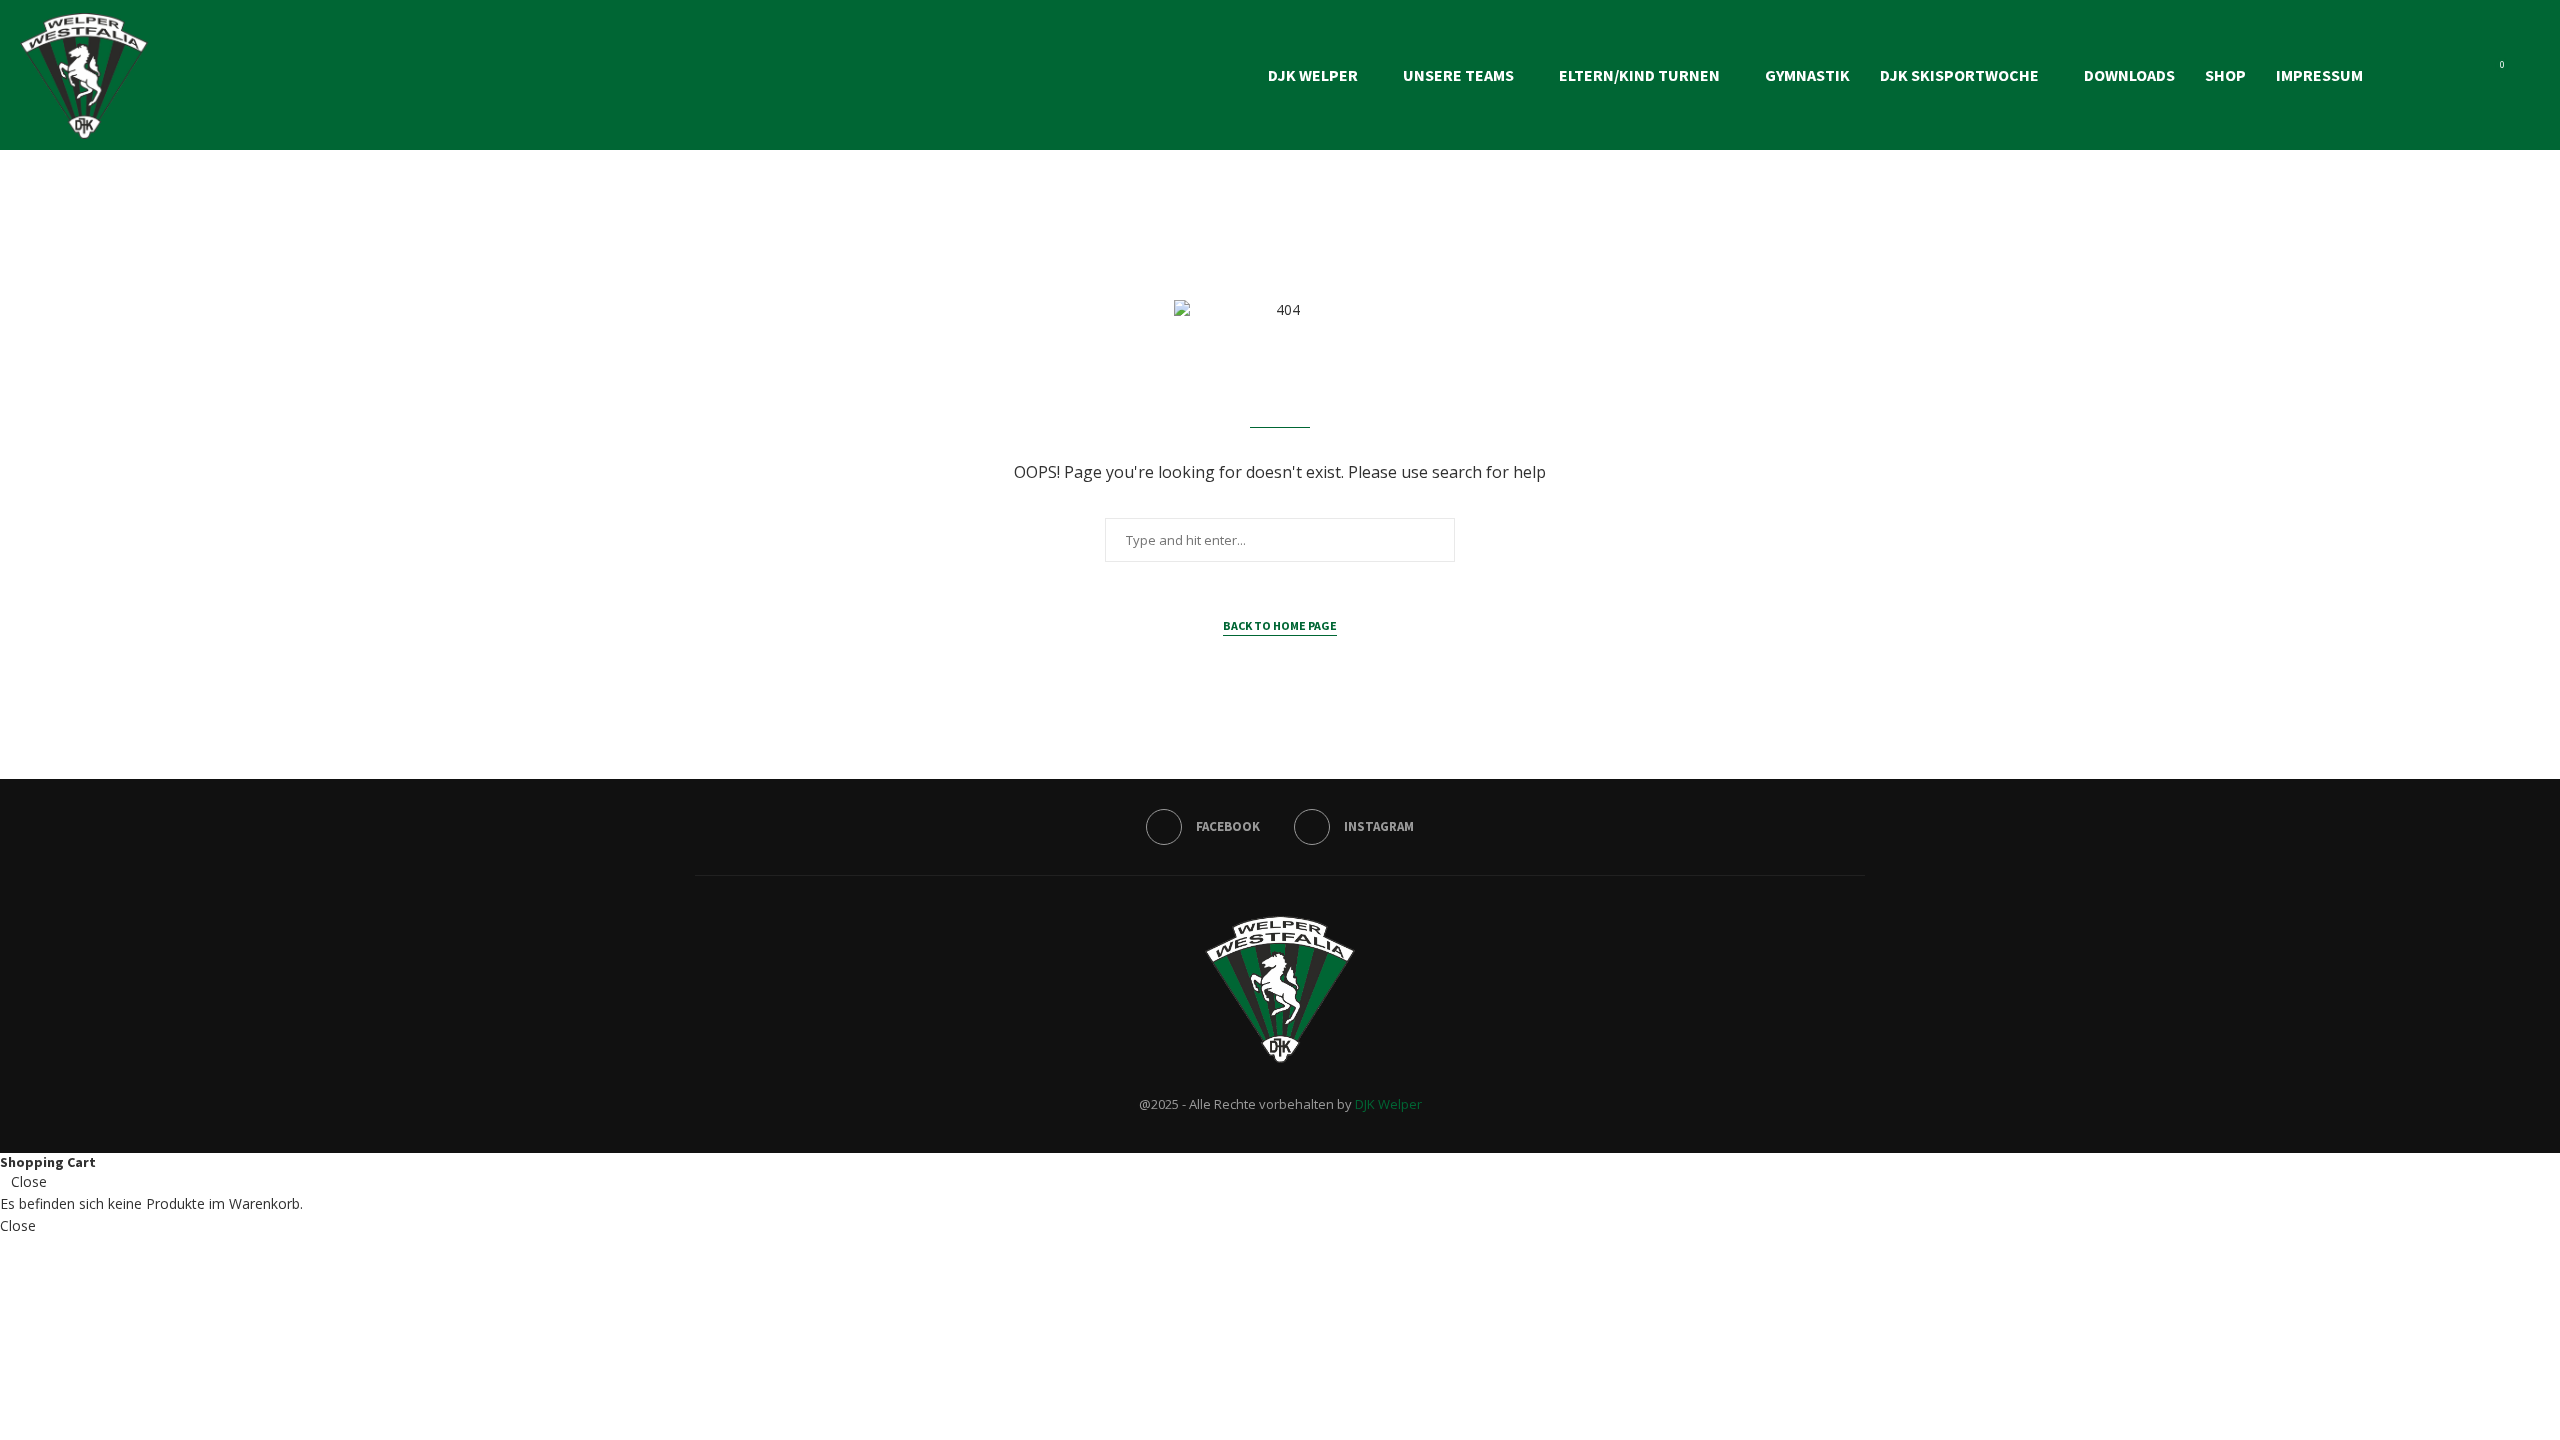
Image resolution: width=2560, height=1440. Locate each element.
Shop (2225, 75)
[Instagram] (2464, 75)
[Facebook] (2443, 75)
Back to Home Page (1280, 625)
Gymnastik (1807, 75)
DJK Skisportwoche (1959, 75)
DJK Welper (1313, 75)
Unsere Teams (1458, 75)
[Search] (2530, 75)
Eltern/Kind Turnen (1639, 75)
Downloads (2129, 75)
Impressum (2319, 75)
